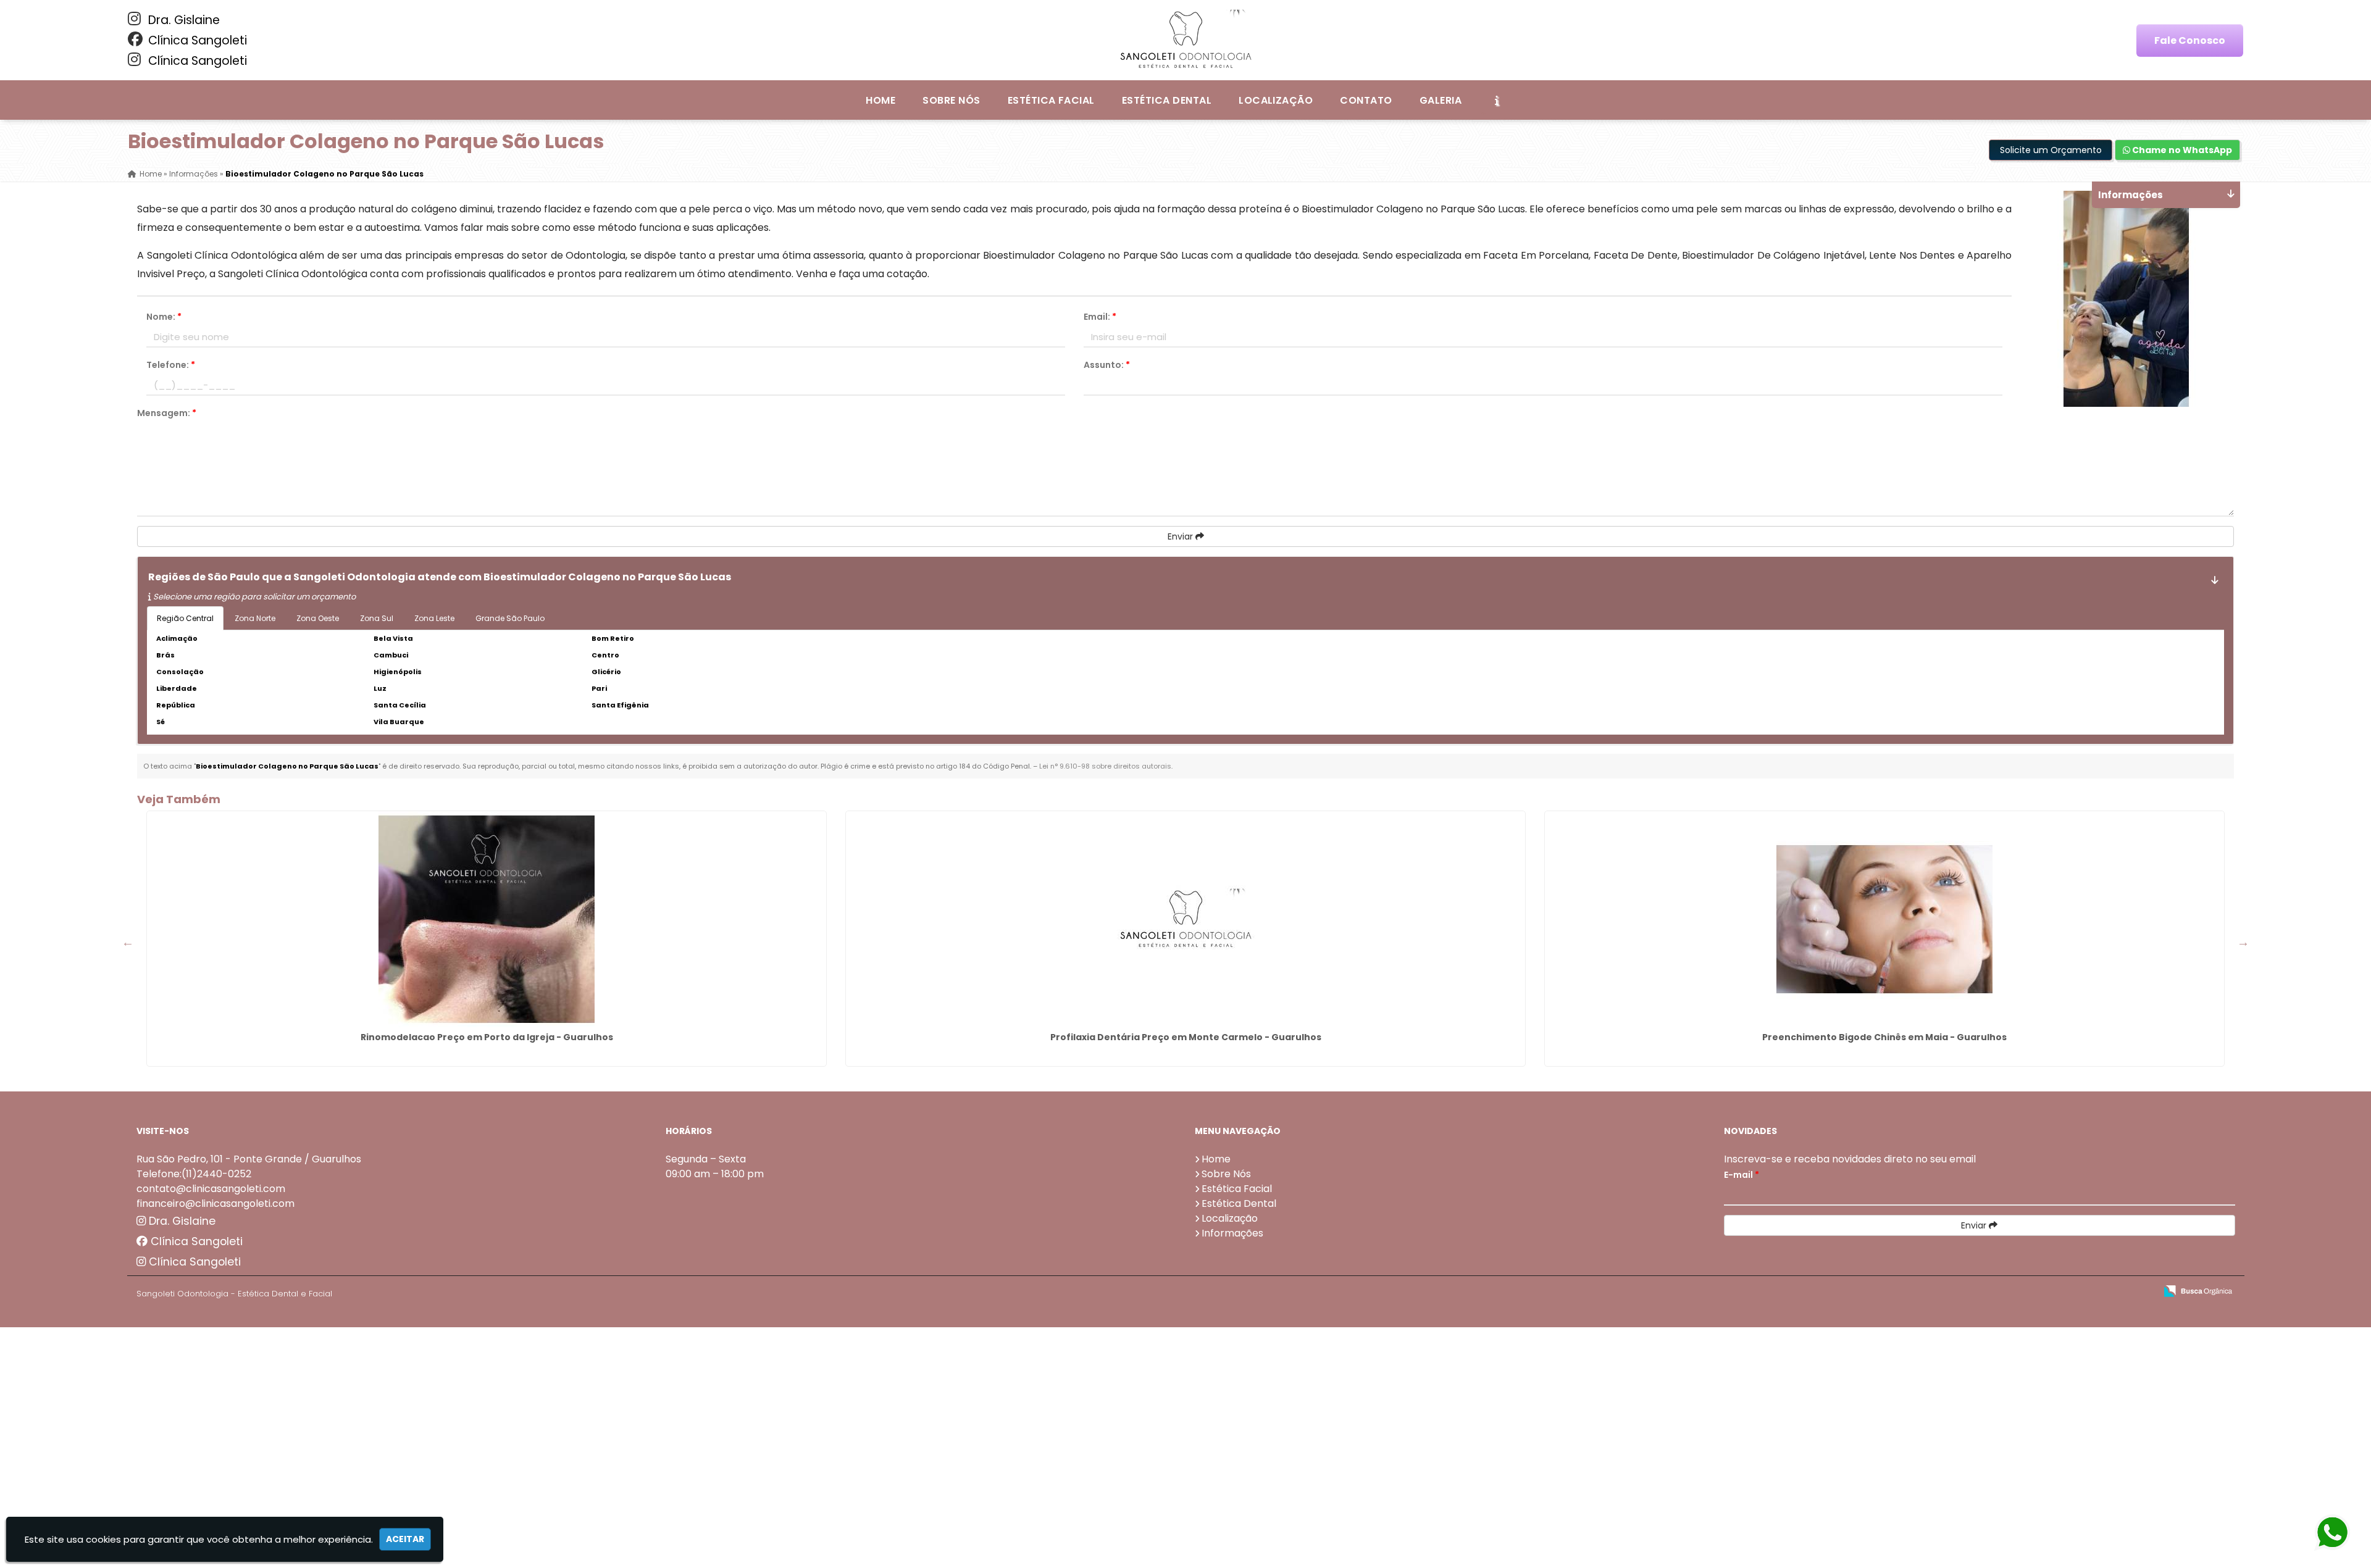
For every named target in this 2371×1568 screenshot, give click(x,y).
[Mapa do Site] (2023, 1291)
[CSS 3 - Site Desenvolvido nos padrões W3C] (2098, 1292)
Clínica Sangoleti (196, 40)
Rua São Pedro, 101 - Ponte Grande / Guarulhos (249, 1159)
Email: (1100, 317)
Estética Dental (1167, 100)
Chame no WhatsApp (2181, 150)
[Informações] (1497, 100)
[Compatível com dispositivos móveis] (2141, 1292)
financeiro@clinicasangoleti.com (215, 1203)
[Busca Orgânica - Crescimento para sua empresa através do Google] (2198, 1290)
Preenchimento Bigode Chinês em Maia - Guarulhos (1884, 1037)
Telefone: (171, 365)
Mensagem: (167, 413)
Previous (128, 942)
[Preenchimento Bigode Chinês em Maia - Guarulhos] (1884, 919)
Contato (1366, 100)
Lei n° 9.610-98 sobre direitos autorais (1105, 766)
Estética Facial (1051, 100)
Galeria (1441, 100)
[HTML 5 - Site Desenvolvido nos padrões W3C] (2056, 1292)
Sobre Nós (951, 100)
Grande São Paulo (510, 618)
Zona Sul (377, 618)
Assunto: (1107, 365)
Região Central (185, 618)
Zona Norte (255, 618)
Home (880, 100)
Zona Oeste (318, 618)
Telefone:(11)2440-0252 (194, 1174)
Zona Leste (434, 618)
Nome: (164, 317)
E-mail (1742, 1175)
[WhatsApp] (2332, 1533)
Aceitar (405, 1539)
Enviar (1181, 536)
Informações (1232, 1233)
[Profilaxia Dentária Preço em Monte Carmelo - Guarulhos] (1185, 919)
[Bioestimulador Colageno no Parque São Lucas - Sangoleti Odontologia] (1185, 40)
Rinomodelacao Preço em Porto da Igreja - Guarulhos (487, 1037)
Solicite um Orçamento (2051, 150)
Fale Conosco (2190, 40)
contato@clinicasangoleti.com (211, 1189)
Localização (1276, 100)
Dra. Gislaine (182, 20)
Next (2243, 942)
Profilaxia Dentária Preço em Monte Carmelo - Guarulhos (1186, 1037)
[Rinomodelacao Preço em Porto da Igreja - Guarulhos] (487, 919)
